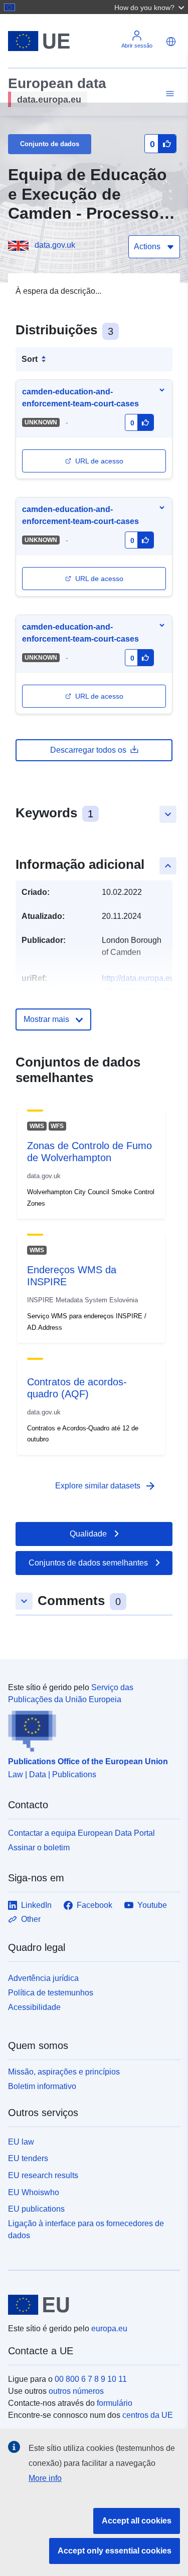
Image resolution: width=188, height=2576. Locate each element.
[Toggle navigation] (168, 94)
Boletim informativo (42, 2086)
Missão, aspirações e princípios (64, 2072)
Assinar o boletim (39, 1848)
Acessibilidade (34, 2007)
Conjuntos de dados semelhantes (88, 1563)
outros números (76, 2391)
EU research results (43, 2175)
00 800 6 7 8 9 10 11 (91, 2379)
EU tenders (28, 2158)
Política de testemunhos (51, 1993)
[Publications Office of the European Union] (90, 1729)
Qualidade (88, 1534)
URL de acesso (99, 461)
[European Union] (90, 2305)
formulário (115, 2403)
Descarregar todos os (88, 750)
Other (31, 1919)
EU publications (36, 2209)
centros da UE (148, 2415)
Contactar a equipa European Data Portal (81, 1833)
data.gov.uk (55, 245)
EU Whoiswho (34, 2192)
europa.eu (109, 2329)
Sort (30, 359)
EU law (21, 2142)
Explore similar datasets (106, 1486)
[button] (150, 7)
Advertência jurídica (43, 1978)
